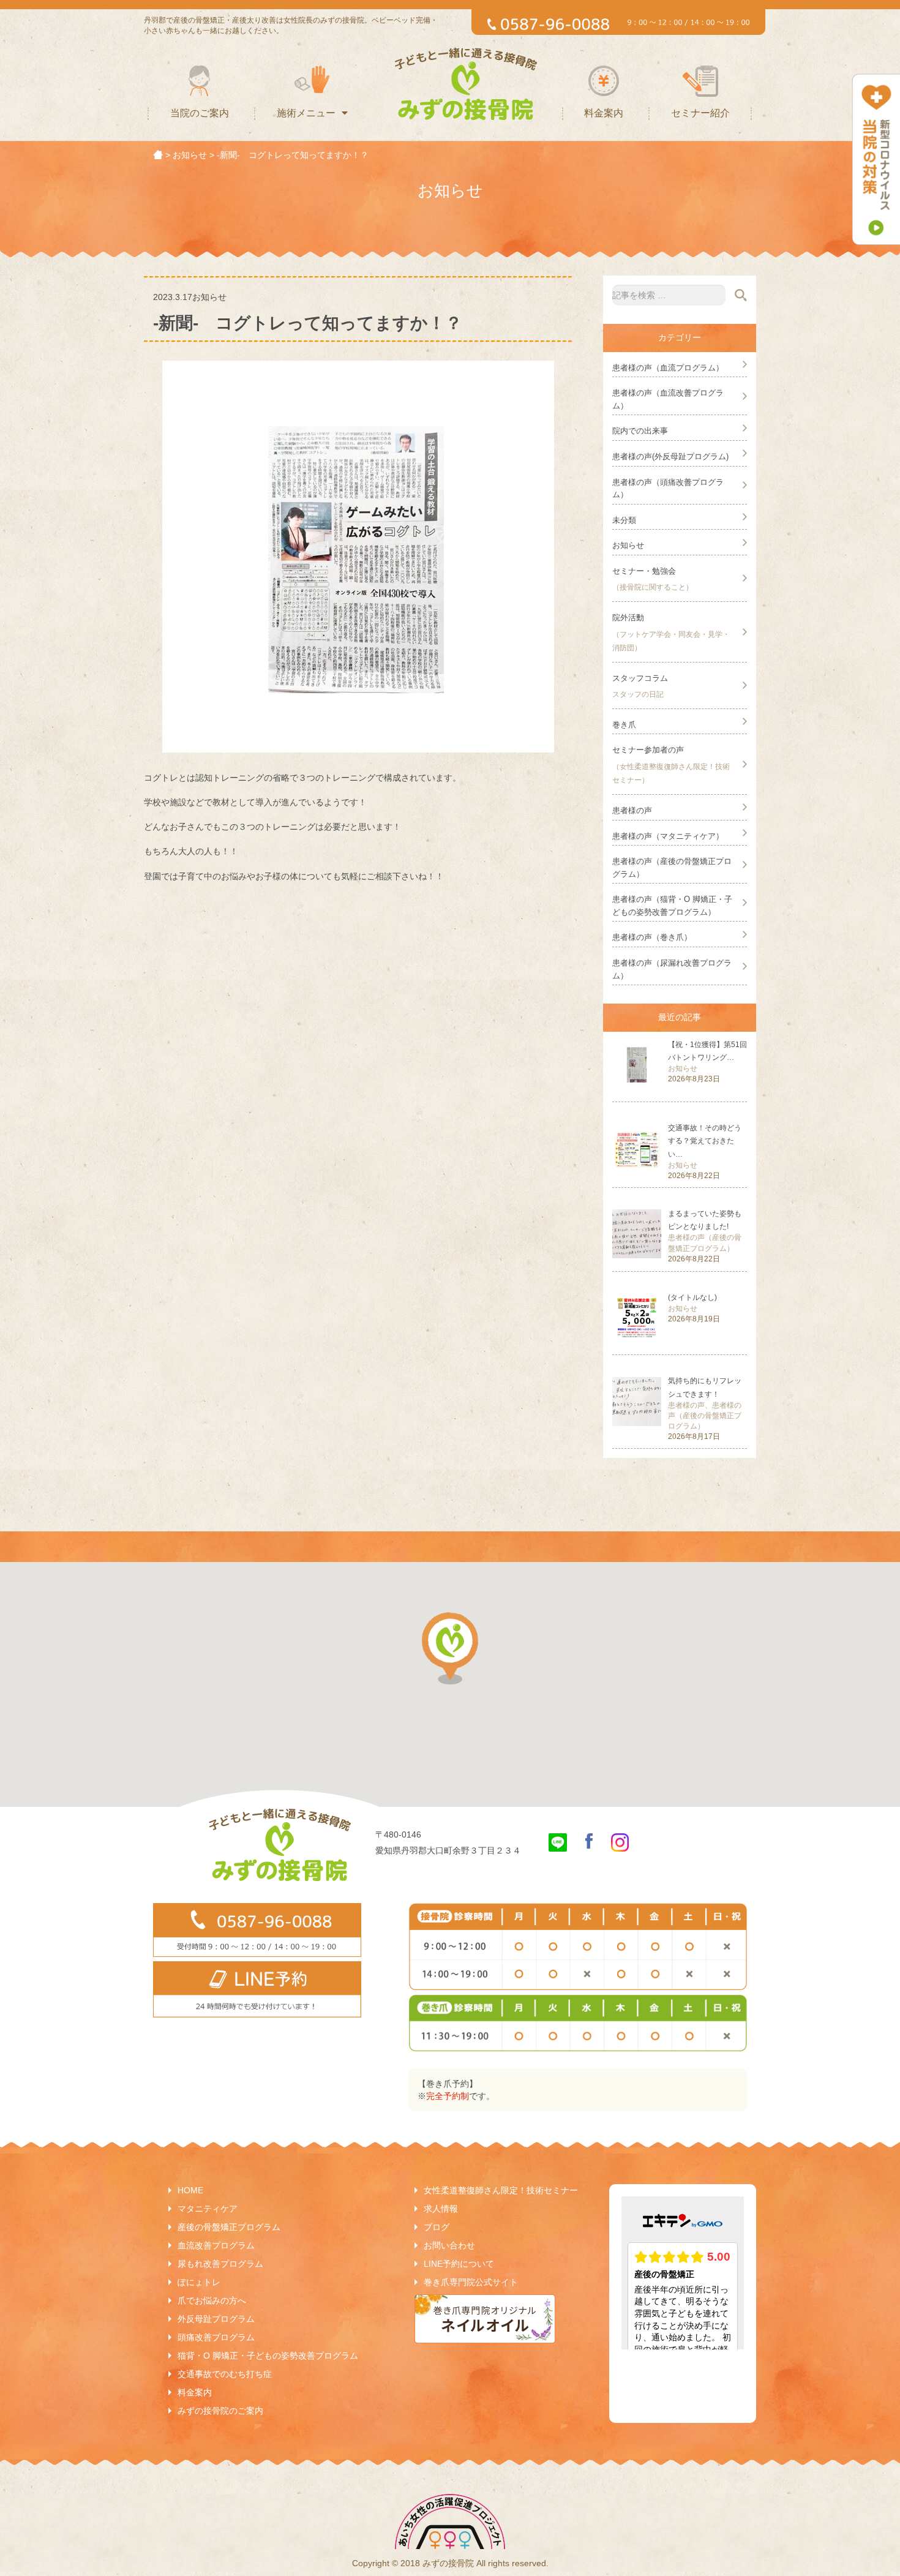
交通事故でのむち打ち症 (225, 2374)
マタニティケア (208, 2209)
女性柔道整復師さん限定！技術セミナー (501, 2190)
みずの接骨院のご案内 (220, 2411)
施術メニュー (306, 113)
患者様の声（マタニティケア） (668, 836)
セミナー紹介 (700, 113)
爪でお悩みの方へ (212, 2300)
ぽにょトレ (199, 2282)
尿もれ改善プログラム (220, 2264)
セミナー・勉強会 (644, 571)
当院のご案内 (200, 113)
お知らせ (628, 545)
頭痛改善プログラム (216, 2337)
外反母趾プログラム (216, 2319)
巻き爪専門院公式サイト (471, 2282)
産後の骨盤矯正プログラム (229, 2227)
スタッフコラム (640, 678)
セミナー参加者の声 (648, 750)
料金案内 (604, 113)
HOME (190, 2190)
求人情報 (441, 2209)
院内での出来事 (640, 431)
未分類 (624, 520)
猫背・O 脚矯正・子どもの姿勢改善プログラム (268, 2356)
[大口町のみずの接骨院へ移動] (158, 155)
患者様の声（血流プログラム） (668, 368)
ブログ (437, 2227)
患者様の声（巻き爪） (652, 937)
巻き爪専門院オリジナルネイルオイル (485, 2319)
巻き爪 (624, 725)
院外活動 (628, 618)
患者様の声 (632, 810)
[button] (450, 1648)
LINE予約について (459, 2264)
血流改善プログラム (216, 2245)
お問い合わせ (449, 2245)
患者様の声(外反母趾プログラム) (670, 456)
